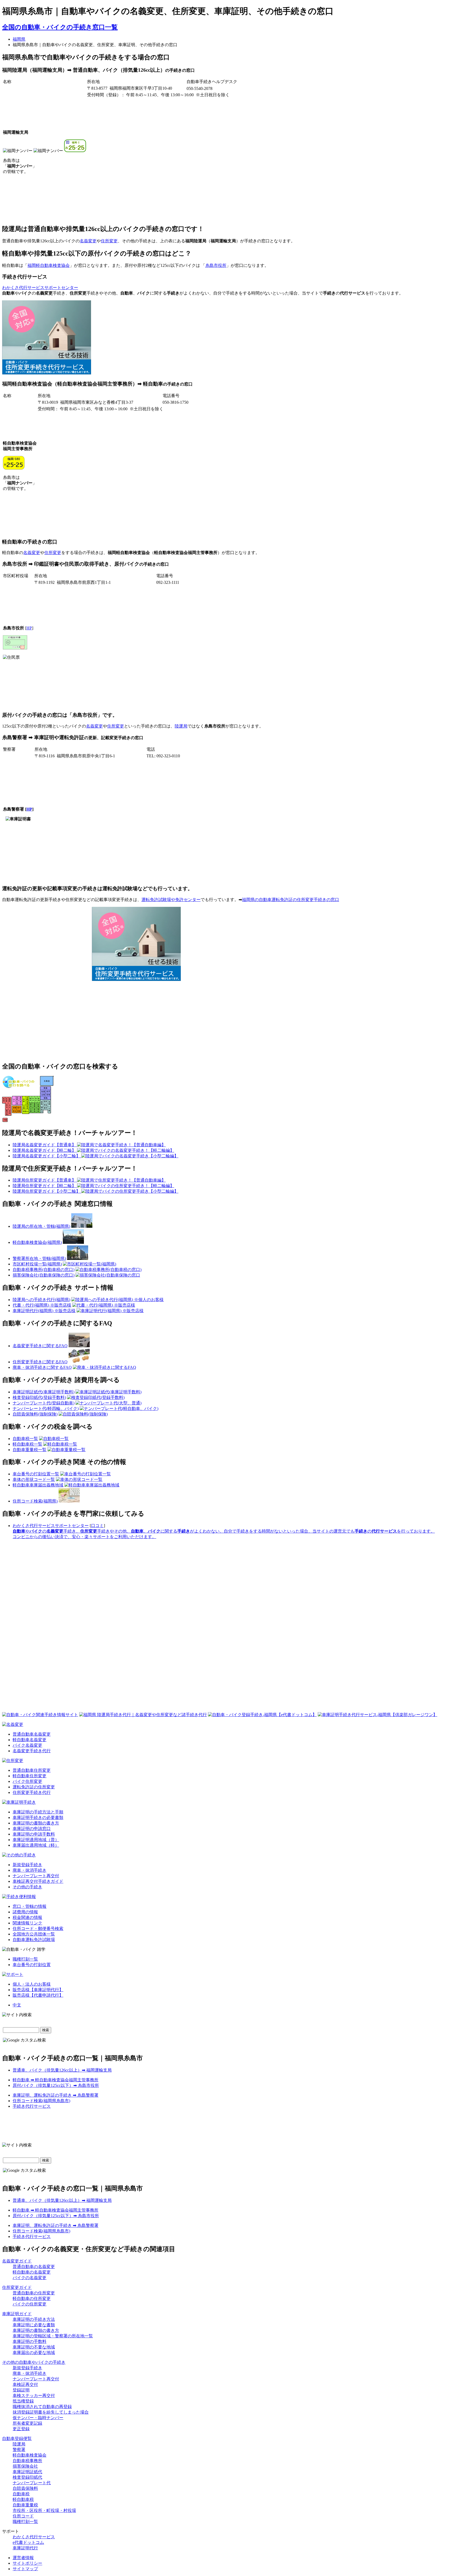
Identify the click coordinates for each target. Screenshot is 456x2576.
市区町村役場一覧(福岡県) (37, 1264)
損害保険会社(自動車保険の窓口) (44, 1275)
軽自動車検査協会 (30, 2455)
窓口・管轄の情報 (30, 1906)
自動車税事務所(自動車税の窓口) (44, 1270)
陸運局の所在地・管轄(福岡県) (41, 1226)
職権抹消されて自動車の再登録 (42, 2407)
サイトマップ (25, 2569)
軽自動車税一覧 (27, 1444)
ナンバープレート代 (32, 2483)
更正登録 (21, 2429)
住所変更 (109, 241)
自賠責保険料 (25, 2488)
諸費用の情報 (25, 1912)
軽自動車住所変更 (30, 1776)
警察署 (19, 2450)
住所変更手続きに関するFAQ (40, 1362)
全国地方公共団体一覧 (34, 1934)
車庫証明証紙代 (27, 2472)
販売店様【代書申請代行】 (38, 1995)
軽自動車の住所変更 (32, 2298)
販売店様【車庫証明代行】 (38, 1990)
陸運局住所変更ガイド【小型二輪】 (47, 1191)
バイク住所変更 (27, 1781)
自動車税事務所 (27, 2461)
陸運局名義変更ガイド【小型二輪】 (47, 1156)
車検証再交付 (25, 2384)
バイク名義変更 (27, 1745)
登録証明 (21, 2390)
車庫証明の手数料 (30, 2341)
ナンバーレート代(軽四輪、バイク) (46, 1409)
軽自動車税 (23, 2499)
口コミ (97, 1526)
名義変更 (88, 241)
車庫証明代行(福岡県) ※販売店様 (44, 1311)
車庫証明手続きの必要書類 (38, 1817)
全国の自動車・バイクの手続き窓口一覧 (60, 27)
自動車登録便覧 (17, 2438)
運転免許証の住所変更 (34, 1787)
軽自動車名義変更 (30, 1740)
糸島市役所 (216, 265)
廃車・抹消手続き (30, 1870)
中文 (17, 2005)
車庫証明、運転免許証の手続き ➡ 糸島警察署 (56, 2095)
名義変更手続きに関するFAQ (40, 1346)
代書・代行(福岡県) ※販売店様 (42, 1305)
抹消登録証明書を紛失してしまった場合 (51, 2412)
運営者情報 (23, 2558)
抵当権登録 (23, 2401)
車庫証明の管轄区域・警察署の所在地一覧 (53, 2336)
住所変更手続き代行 (32, 1792)
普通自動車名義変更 (32, 1734)
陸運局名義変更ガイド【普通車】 (45, 1145)
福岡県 (19, 39)
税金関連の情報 (27, 1917)
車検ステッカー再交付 (34, 2396)
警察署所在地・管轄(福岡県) (39, 1258)
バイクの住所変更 (30, 2304)
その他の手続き (27, 1887)
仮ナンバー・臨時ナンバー (38, 2418)
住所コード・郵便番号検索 (38, 1929)
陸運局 (181, 726)
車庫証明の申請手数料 (34, 1834)
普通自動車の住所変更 (34, 2293)
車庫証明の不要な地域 (34, 2347)
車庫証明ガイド (17, 2314)
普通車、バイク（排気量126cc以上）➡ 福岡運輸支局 (62, 2070)
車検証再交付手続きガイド (38, 1881)
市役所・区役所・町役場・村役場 (44, 2510)
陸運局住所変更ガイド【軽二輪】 (45, 1186)
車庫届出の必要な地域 (34, 2353)
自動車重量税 (25, 2505)
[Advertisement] (136, 338)
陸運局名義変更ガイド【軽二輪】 (45, 1150)
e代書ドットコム (28, 2542)
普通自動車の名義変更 (34, 2267)
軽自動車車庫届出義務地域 (38, 1485)
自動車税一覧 (25, 1439)
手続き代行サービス (32, 2106)
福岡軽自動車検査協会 (49, 265)
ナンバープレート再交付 (36, 1876)
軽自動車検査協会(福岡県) (37, 1242)
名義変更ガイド (17, 2261)
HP (29, 628)
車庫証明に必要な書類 (34, 2325)
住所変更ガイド (17, 2287)
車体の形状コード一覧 (34, 1479)
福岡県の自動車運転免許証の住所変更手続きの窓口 (291, 900)
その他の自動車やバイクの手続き (34, 2362)
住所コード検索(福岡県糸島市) (41, 2101)
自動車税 (21, 2494)
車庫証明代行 (25, 2548)
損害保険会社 (25, 2466)
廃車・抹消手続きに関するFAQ (42, 1367)
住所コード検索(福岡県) (35, 1501)
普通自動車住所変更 (32, 1770)
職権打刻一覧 (25, 1959)
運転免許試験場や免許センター (171, 900)
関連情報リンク (27, 1923)
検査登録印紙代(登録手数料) (39, 1397)
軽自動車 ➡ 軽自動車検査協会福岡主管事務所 (56, 2080)
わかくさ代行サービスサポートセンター (40, 288)
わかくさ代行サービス (34, 2537)
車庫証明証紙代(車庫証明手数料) (44, 1392)
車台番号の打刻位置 (32, 1965)
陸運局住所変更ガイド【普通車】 (45, 1180)
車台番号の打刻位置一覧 (36, 1474)
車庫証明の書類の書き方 (36, 1823)
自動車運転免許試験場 (34, 1940)
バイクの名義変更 (30, 2278)
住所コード (23, 2516)
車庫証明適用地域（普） (36, 1840)
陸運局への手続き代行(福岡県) (41, 1300)
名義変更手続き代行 (32, 1751)
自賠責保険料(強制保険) (35, 1414)
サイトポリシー (27, 2563)
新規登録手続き (27, 1865)
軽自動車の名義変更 (32, 2272)
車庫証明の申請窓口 (32, 1829)
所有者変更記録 (27, 2423)
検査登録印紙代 (27, 2477)
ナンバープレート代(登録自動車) (44, 1403)
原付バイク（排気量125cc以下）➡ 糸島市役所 (56, 2085)
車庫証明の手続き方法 (34, 2319)
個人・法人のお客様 (32, 1984)
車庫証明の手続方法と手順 (38, 1812)
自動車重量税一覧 (30, 1450)
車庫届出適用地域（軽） (36, 1845)
